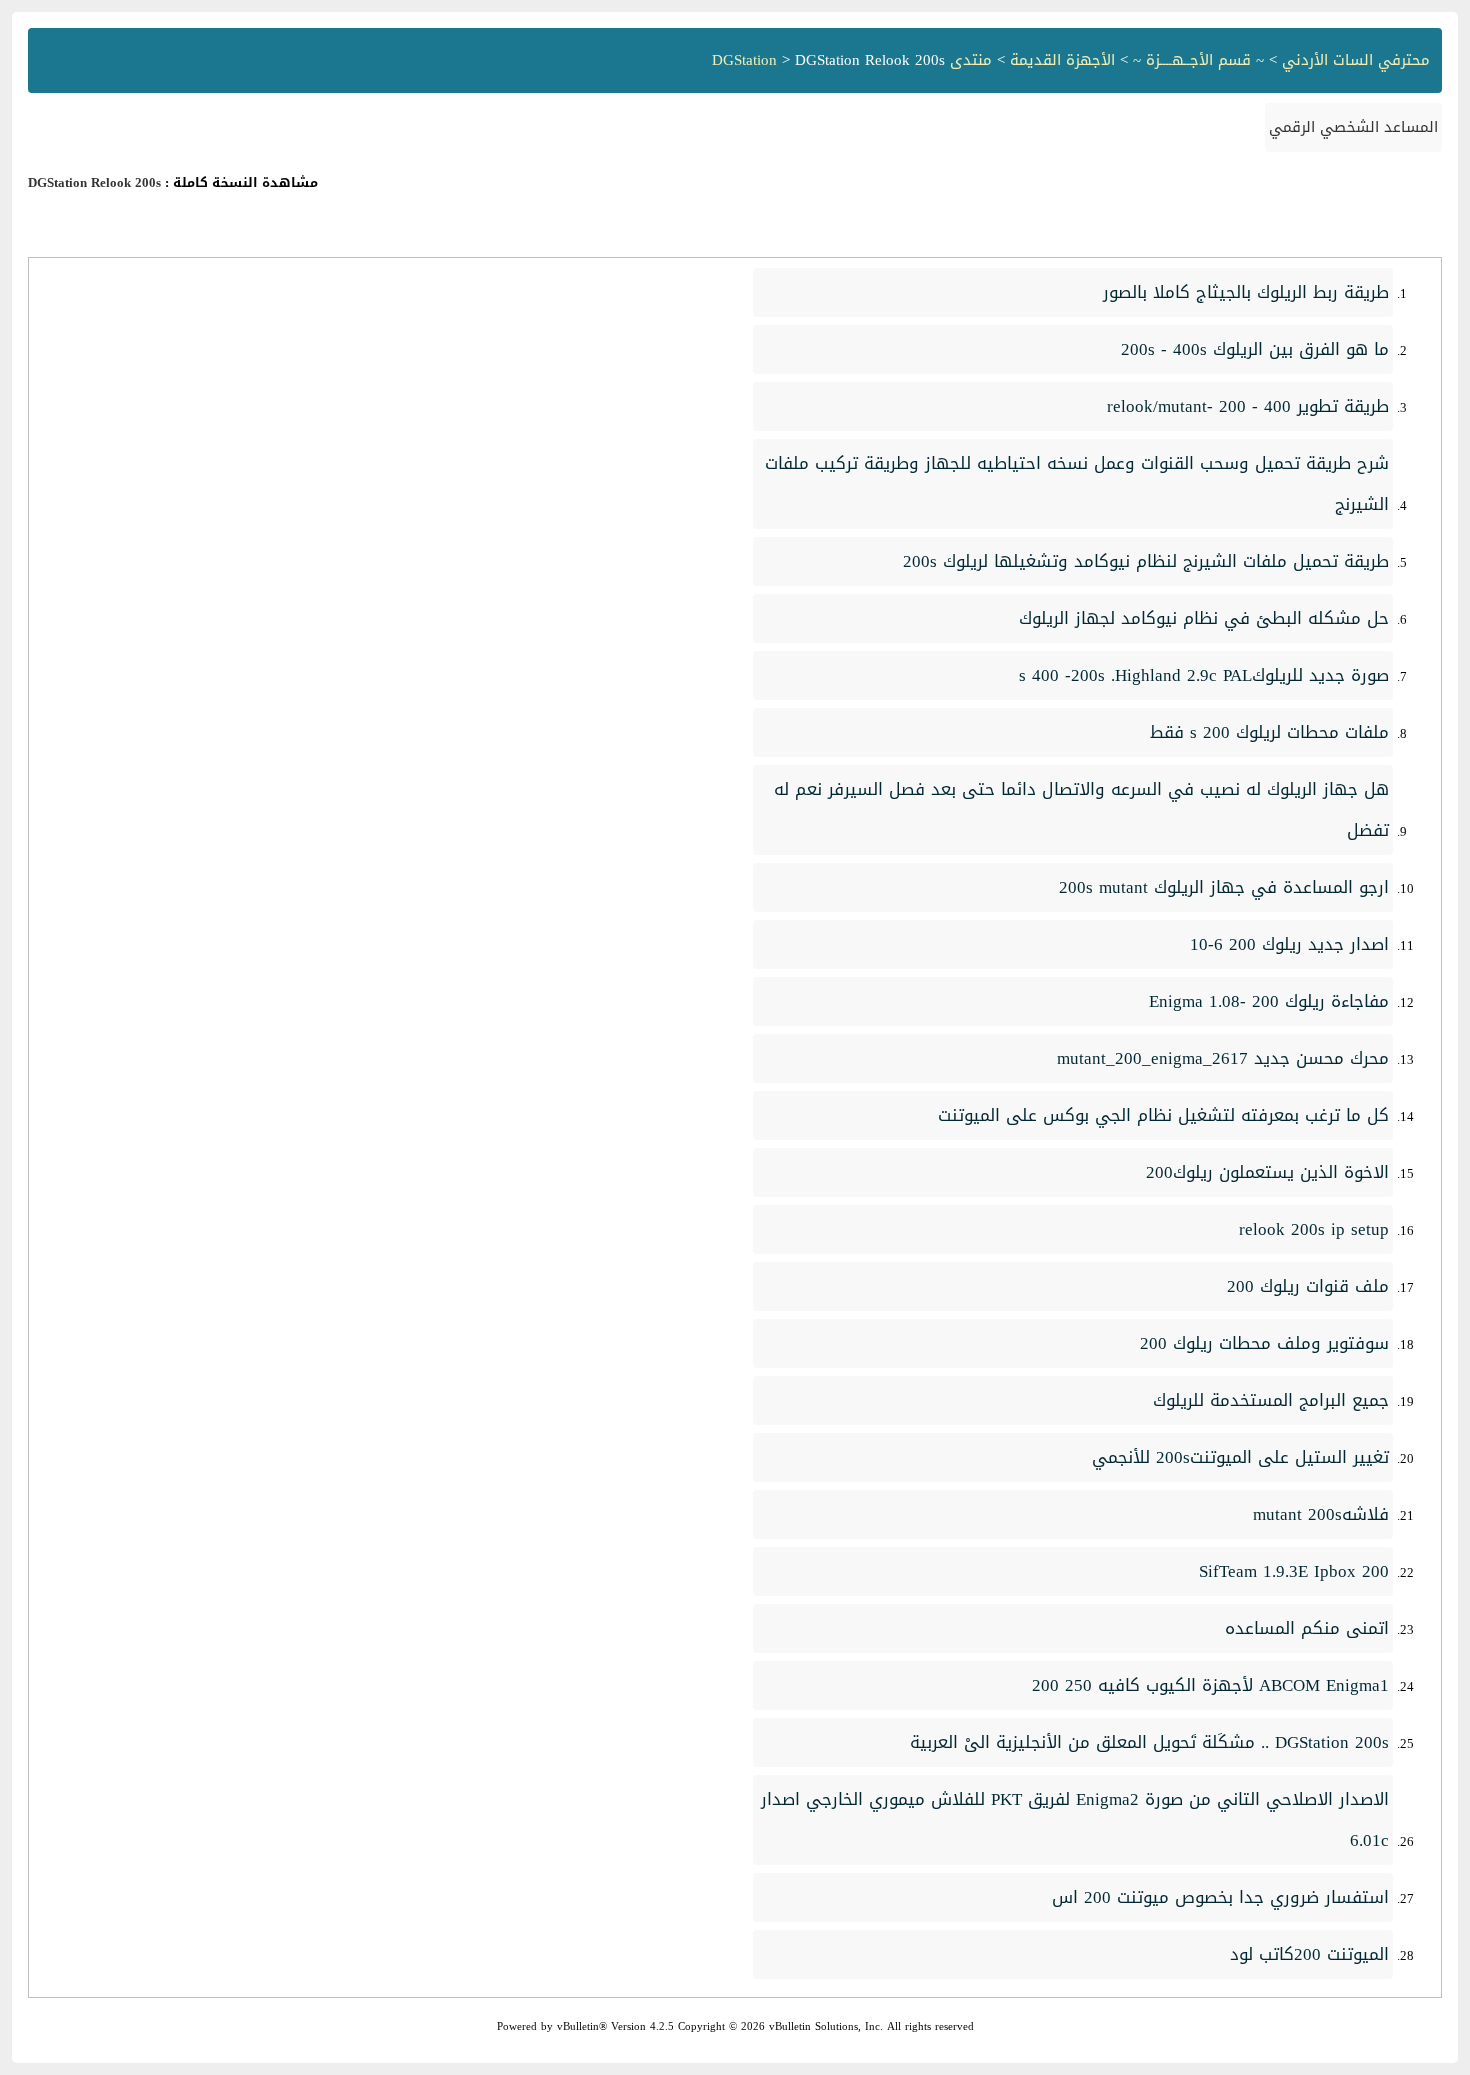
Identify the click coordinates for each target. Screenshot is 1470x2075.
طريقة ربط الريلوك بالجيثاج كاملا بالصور (1246, 292)
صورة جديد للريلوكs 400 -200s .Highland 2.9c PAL (1204, 675)
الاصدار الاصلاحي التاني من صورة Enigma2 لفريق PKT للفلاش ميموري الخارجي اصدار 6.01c (1075, 1819)
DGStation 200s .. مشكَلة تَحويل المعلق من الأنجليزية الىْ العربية (1149, 1742)
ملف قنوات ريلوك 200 (1308, 1286)
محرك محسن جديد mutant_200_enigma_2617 (1223, 1058)
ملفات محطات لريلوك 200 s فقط (1269, 732)
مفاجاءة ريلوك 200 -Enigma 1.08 (1269, 1001)
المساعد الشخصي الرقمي (1353, 127)
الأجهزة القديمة (1062, 60)
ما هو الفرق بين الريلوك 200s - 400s (1255, 349)
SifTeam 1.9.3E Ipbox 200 (1294, 1571)
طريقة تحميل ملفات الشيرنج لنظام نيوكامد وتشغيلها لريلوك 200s (1146, 561)
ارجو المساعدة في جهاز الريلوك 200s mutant (1224, 887)
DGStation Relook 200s (94, 182)
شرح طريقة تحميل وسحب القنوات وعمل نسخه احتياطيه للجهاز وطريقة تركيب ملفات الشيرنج (1077, 483)
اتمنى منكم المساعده (1307, 1628)
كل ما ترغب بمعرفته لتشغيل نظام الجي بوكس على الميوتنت (1163, 1115)
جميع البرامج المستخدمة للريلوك (1271, 1400)
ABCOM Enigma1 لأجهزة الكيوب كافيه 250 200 (1210, 1685)
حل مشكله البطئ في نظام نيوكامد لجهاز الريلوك (1204, 618)
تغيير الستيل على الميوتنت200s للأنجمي (1240, 1457)
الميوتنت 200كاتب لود (1309, 1954)
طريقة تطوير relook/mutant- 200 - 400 (1248, 406)
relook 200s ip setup (1314, 1229)
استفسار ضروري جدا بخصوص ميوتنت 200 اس (1220, 1897)
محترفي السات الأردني (1356, 60)
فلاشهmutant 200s (1321, 1514)
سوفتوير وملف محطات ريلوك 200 (1264, 1343)
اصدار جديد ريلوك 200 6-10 (1289, 944)
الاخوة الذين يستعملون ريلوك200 (1267, 1172)
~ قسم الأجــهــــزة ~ (1198, 60)
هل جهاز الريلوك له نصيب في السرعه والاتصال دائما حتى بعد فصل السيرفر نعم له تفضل (1081, 809)
